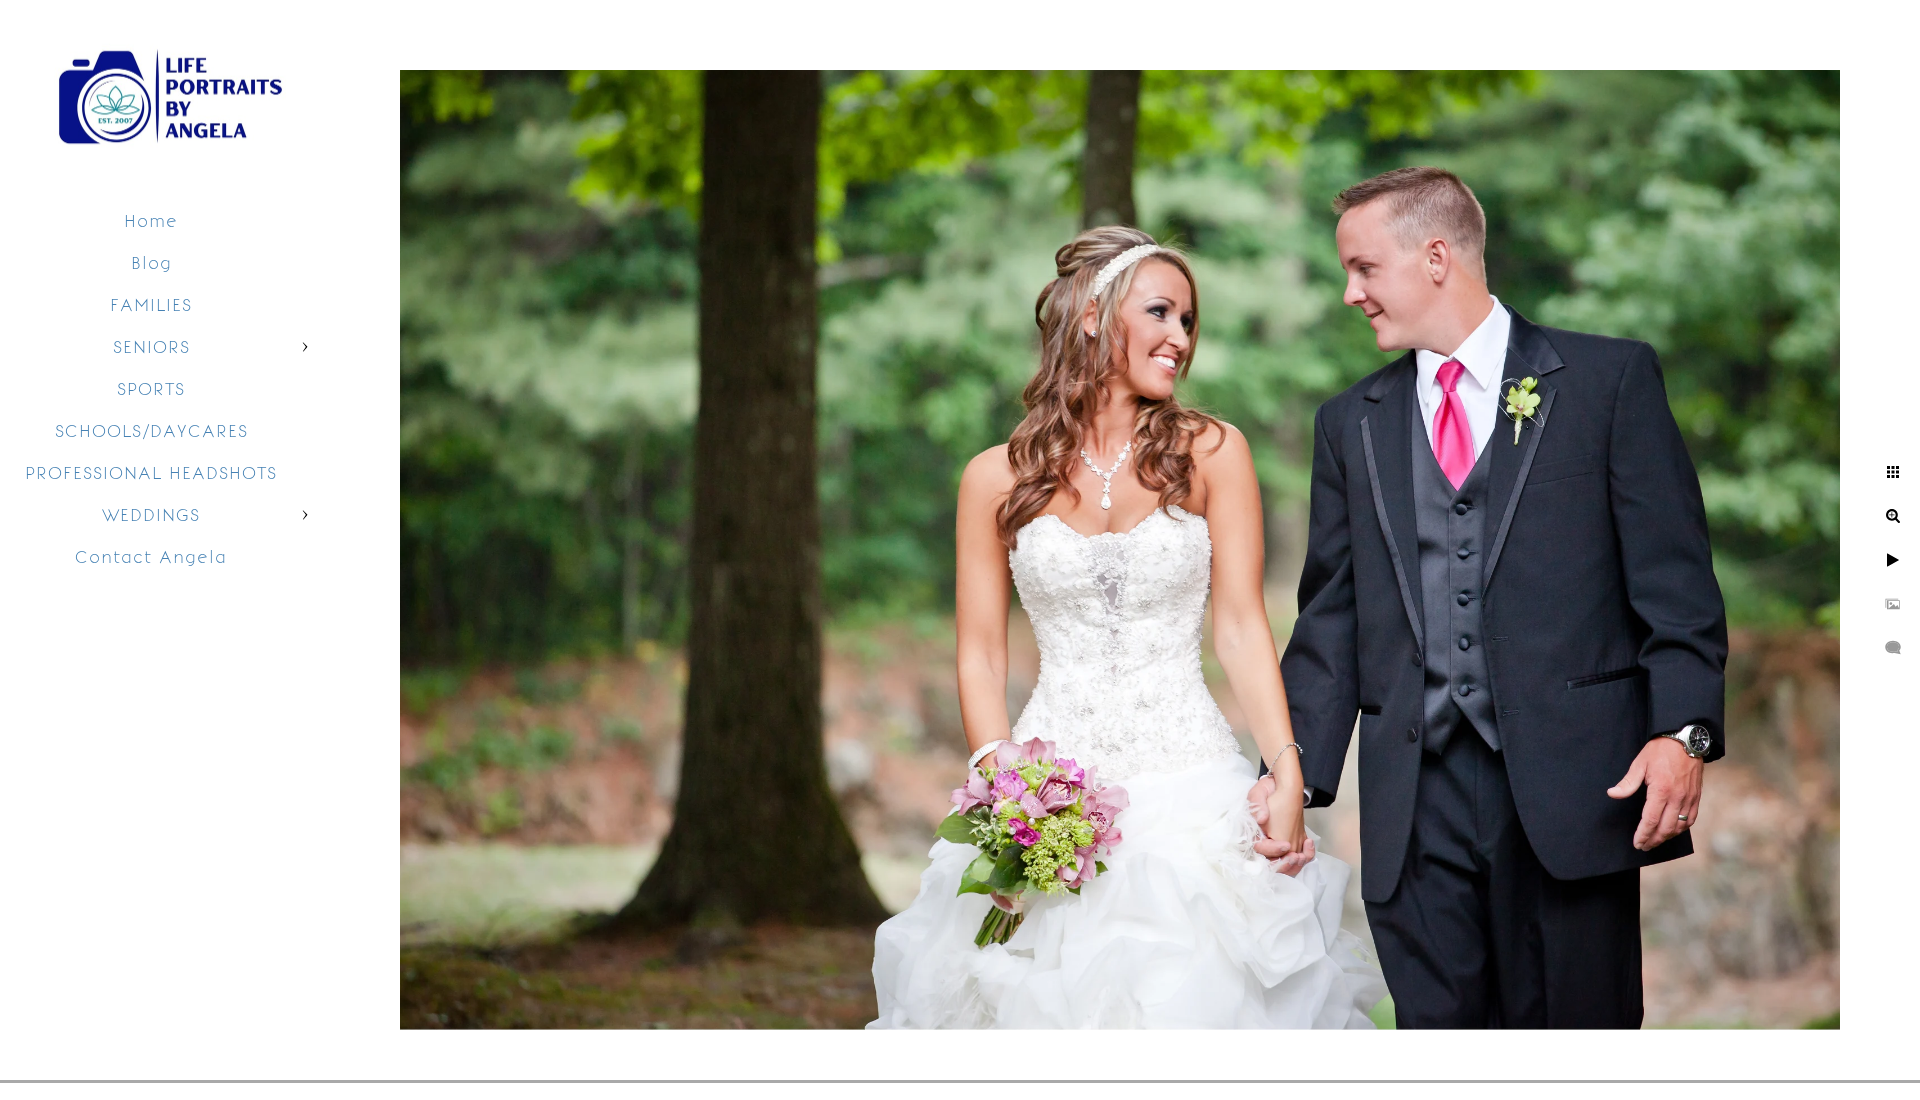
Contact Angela (151, 557)
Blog (151, 263)
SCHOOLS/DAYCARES (151, 431)
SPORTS (151, 389)
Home (151, 221)
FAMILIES (151, 305)
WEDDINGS (151, 515)
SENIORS (151, 347)
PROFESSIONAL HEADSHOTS (151, 473)
